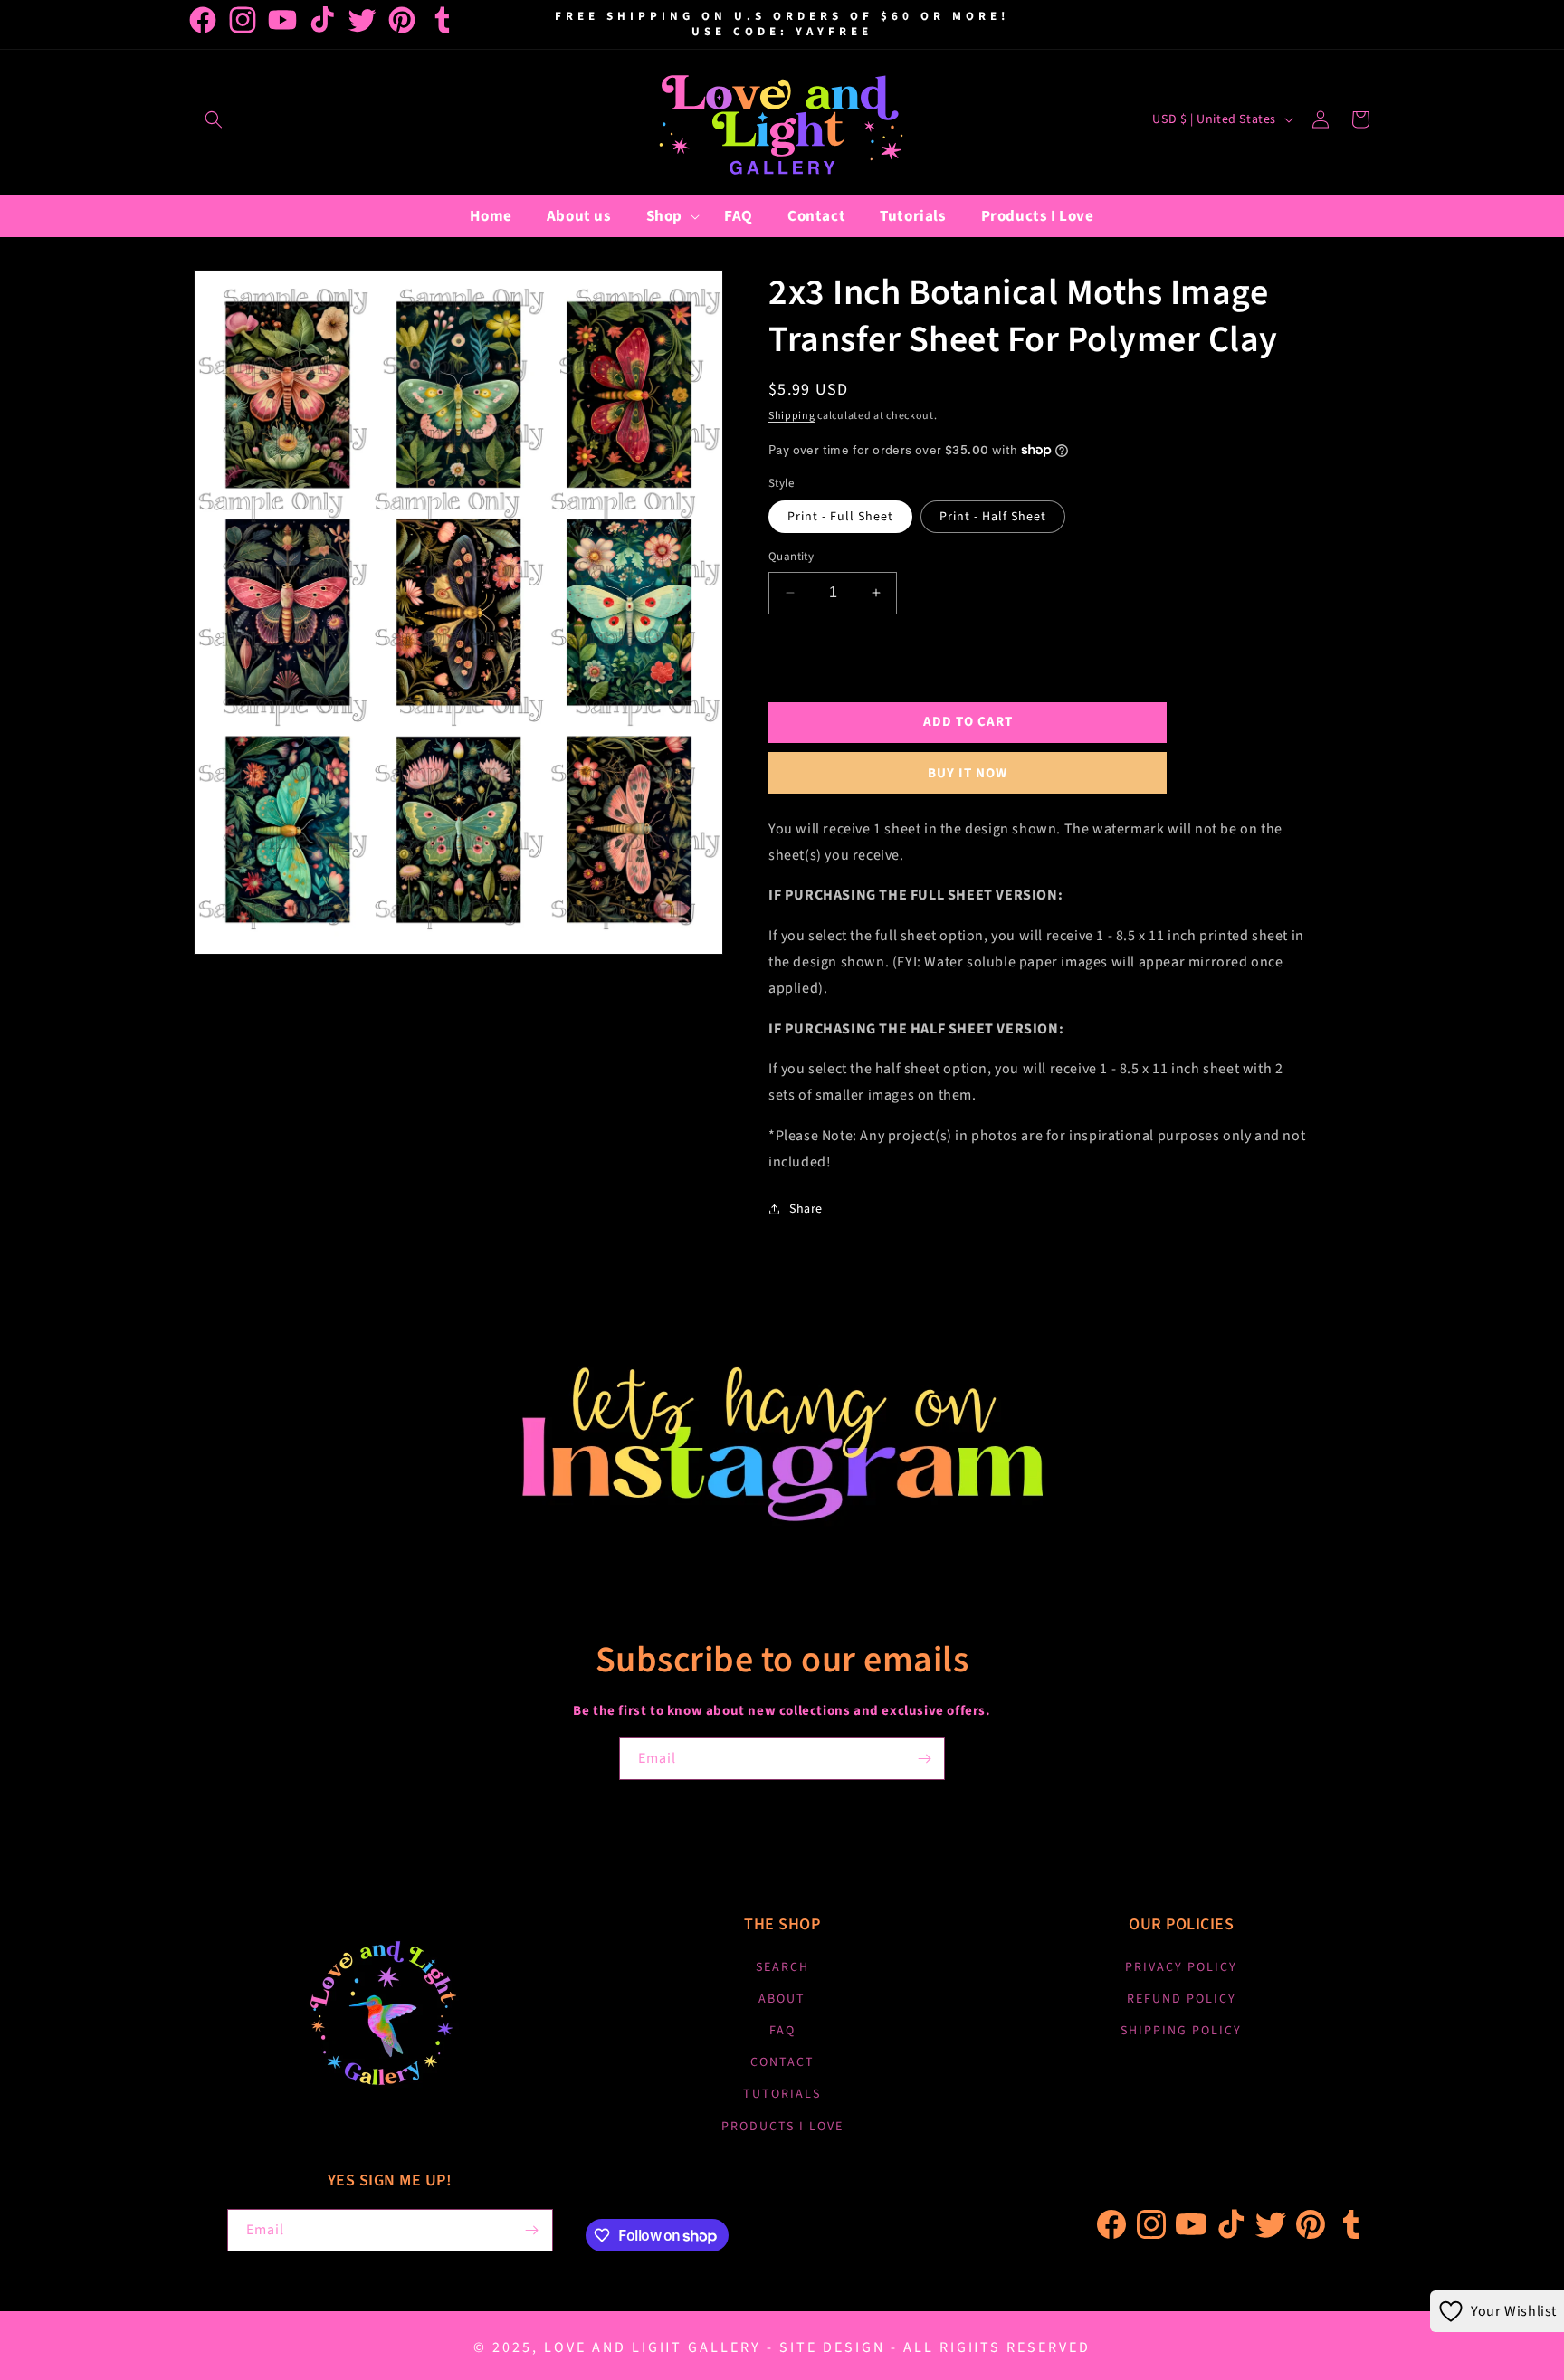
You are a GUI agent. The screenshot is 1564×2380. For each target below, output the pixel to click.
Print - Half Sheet (993, 517)
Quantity (791, 557)
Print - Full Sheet (840, 517)
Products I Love (782, 2127)
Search (782, 1967)
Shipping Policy (1181, 2031)
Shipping (792, 416)
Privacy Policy (1181, 1967)
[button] (214, 119)
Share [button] (806, 1209)
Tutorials (782, 2094)
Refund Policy (1182, 1999)
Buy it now (968, 773)
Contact (782, 2062)
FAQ (782, 2031)
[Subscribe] (924, 1759)
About (782, 1999)
